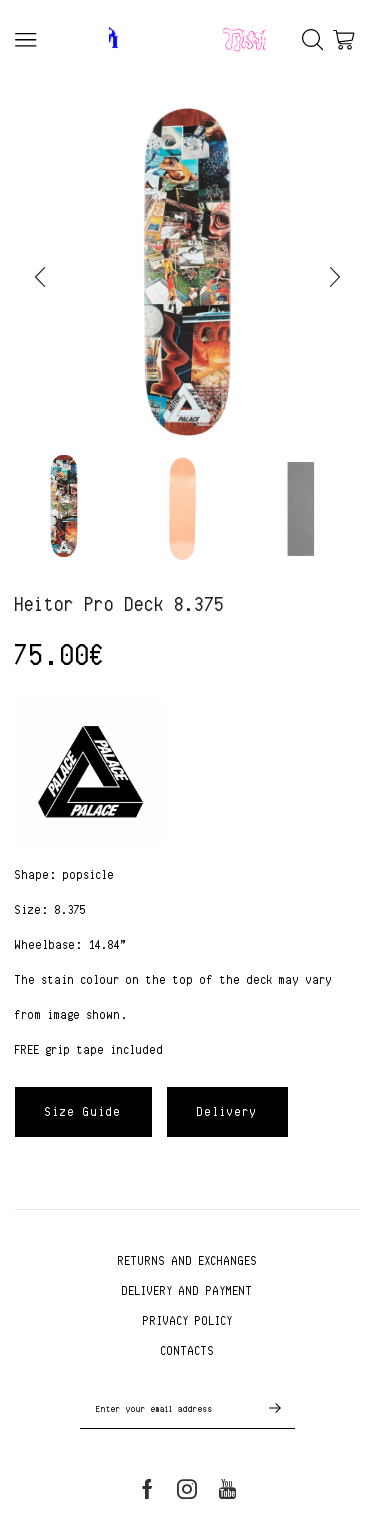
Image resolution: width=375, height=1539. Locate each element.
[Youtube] (227, 1489)
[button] (40, 278)
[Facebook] (147, 1489)
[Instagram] (187, 1489)
